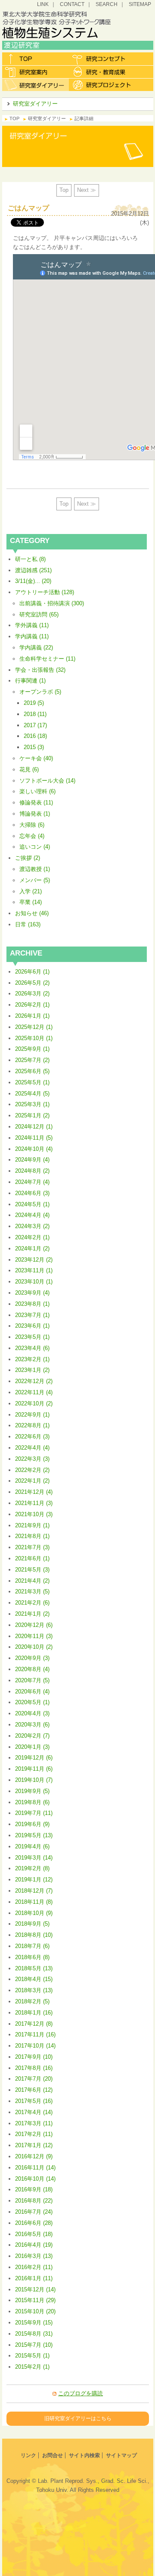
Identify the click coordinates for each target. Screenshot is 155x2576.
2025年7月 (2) (32, 1060)
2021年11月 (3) (34, 1503)
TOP (14, 118)
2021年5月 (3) (32, 1570)
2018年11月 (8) (34, 1902)
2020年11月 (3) (34, 1636)
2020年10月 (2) (34, 1647)
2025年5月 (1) (32, 1082)
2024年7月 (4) (32, 1182)
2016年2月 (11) (34, 2267)
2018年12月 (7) (34, 1891)
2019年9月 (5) (32, 1791)
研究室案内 (36, 72)
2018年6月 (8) (32, 1957)
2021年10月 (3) (34, 1514)
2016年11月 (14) (35, 2168)
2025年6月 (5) (32, 1071)
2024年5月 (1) (32, 1204)
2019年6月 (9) (32, 1824)
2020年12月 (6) (34, 1625)
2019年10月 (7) (34, 1780)
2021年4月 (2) (32, 1581)
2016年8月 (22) (34, 2201)
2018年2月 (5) (32, 2001)
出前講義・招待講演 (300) (52, 603)
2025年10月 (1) (34, 1038)
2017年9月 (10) (34, 2057)
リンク (28, 2455)
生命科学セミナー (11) (47, 659)
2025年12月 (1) (34, 1027)
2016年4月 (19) (34, 2245)
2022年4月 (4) (32, 1448)
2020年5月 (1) (32, 1702)
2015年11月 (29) (35, 2300)
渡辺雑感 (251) (33, 570)
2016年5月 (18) (34, 2234)
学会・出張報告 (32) (40, 670)
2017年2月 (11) (34, 2134)
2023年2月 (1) (32, 1359)
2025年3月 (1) (32, 1104)
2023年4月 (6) (32, 1348)
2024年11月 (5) (34, 1138)
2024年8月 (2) (32, 1171)
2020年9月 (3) (32, 1658)
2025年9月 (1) (32, 1049)
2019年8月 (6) (32, 1802)
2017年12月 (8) (34, 2024)
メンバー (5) (35, 880)
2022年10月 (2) (34, 1403)
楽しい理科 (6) (37, 791)
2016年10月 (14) (35, 2179)
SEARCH (107, 4)
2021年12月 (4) (34, 1492)
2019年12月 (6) (34, 1758)
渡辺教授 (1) (35, 869)
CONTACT (72, 4)
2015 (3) (34, 747)
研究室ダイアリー (36, 85)
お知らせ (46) (32, 913)
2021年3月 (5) (32, 1591)
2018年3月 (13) (34, 1990)
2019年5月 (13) (34, 1835)
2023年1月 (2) (32, 1370)
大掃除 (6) (32, 825)
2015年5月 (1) (32, 2356)
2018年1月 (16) (34, 2013)
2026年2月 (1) (32, 1005)
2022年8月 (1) (32, 1425)
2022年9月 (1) (32, 1415)
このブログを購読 (81, 2393)
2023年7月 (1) (32, 1315)
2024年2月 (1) (32, 1237)
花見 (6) (29, 769)
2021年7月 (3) (32, 1547)
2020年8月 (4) (32, 1669)
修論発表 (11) (36, 803)
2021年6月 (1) (32, 1558)
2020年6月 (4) (32, 1692)
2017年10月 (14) (35, 2046)
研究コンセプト (102, 59)
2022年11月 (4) (34, 1392)
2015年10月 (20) (35, 2311)
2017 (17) (35, 725)
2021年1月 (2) (32, 1614)
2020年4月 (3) (32, 1713)
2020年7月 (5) (32, 1680)
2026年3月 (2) (32, 994)
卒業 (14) (31, 902)
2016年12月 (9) (34, 2156)
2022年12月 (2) (34, 1381)
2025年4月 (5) (32, 1094)
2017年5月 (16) (34, 2101)
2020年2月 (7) (32, 1736)
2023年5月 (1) (32, 1337)
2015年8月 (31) (34, 2334)
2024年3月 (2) (32, 1226)
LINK (43, 4)
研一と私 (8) (30, 559)
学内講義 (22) (36, 648)
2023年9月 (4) (32, 1293)
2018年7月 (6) (32, 1946)
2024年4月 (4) (32, 1215)
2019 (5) (34, 703)
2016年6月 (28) (34, 2223)
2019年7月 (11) (34, 1813)
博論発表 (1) (35, 814)
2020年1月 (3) (32, 1747)
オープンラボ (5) (40, 692)
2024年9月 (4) (32, 1160)
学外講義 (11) (32, 625)
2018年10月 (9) (34, 1913)
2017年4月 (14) (34, 2112)
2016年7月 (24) (34, 2212)
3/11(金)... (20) (33, 581)
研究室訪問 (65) (39, 614)
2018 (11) (35, 714)
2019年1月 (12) (34, 1880)
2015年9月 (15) (34, 2323)
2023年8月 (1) (32, 1304)
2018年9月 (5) (32, 1924)
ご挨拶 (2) (28, 858)
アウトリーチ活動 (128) (45, 592)
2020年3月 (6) (32, 1725)
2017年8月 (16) (34, 2068)
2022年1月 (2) (32, 1481)
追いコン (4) (35, 847)
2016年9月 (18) (34, 2189)
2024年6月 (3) (32, 1193)
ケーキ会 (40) (36, 758)
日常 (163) (28, 924)
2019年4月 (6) (32, 1846)
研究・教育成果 (102, 72)
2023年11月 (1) (34, 1270)
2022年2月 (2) (32, 1470)
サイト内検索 (84, 2455)
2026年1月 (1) (32, 1016)
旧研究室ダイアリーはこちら (78, 2418)
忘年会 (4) (32, 836)
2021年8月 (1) (32, 1536)
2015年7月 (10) (34, 2345)
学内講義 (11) (32, 636)
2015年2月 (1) (32, 2367)
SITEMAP (140, 4)
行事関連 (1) (30, 681)
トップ (36, 59)
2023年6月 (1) (32, 1326)
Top (64, 190)
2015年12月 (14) (35, 2289)
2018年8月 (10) (34, 1935)
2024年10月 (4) (34, 1149)
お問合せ (53, 2455)
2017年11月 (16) (35, 2034)
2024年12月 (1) (34, 1127)
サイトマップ (121, 2455)
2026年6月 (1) (32, 972)
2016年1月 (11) (34, 2278)
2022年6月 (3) (32, 1437)
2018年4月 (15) (34, 1979)
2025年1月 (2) (32, 1115)
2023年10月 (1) (34, 1282)
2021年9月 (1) (32, 1525)
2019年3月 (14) (34, 1858)
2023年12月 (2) (34, 1260)
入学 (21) (31, 891)
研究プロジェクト (102, 85)
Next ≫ (87, 190)
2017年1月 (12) (34, 2145)
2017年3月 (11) (34, 2123)
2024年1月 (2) (32, 1249)
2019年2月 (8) (32, 1868)
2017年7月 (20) (34, 2079)
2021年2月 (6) (32, 1603)
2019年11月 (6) (34, 1769)
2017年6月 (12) (34, 2090)
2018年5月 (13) (34, 1968)
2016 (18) (35, 736)
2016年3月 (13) (34, 2256)
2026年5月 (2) (32, 983)
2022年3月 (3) (32, 1459)
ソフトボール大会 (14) (47, 781)
